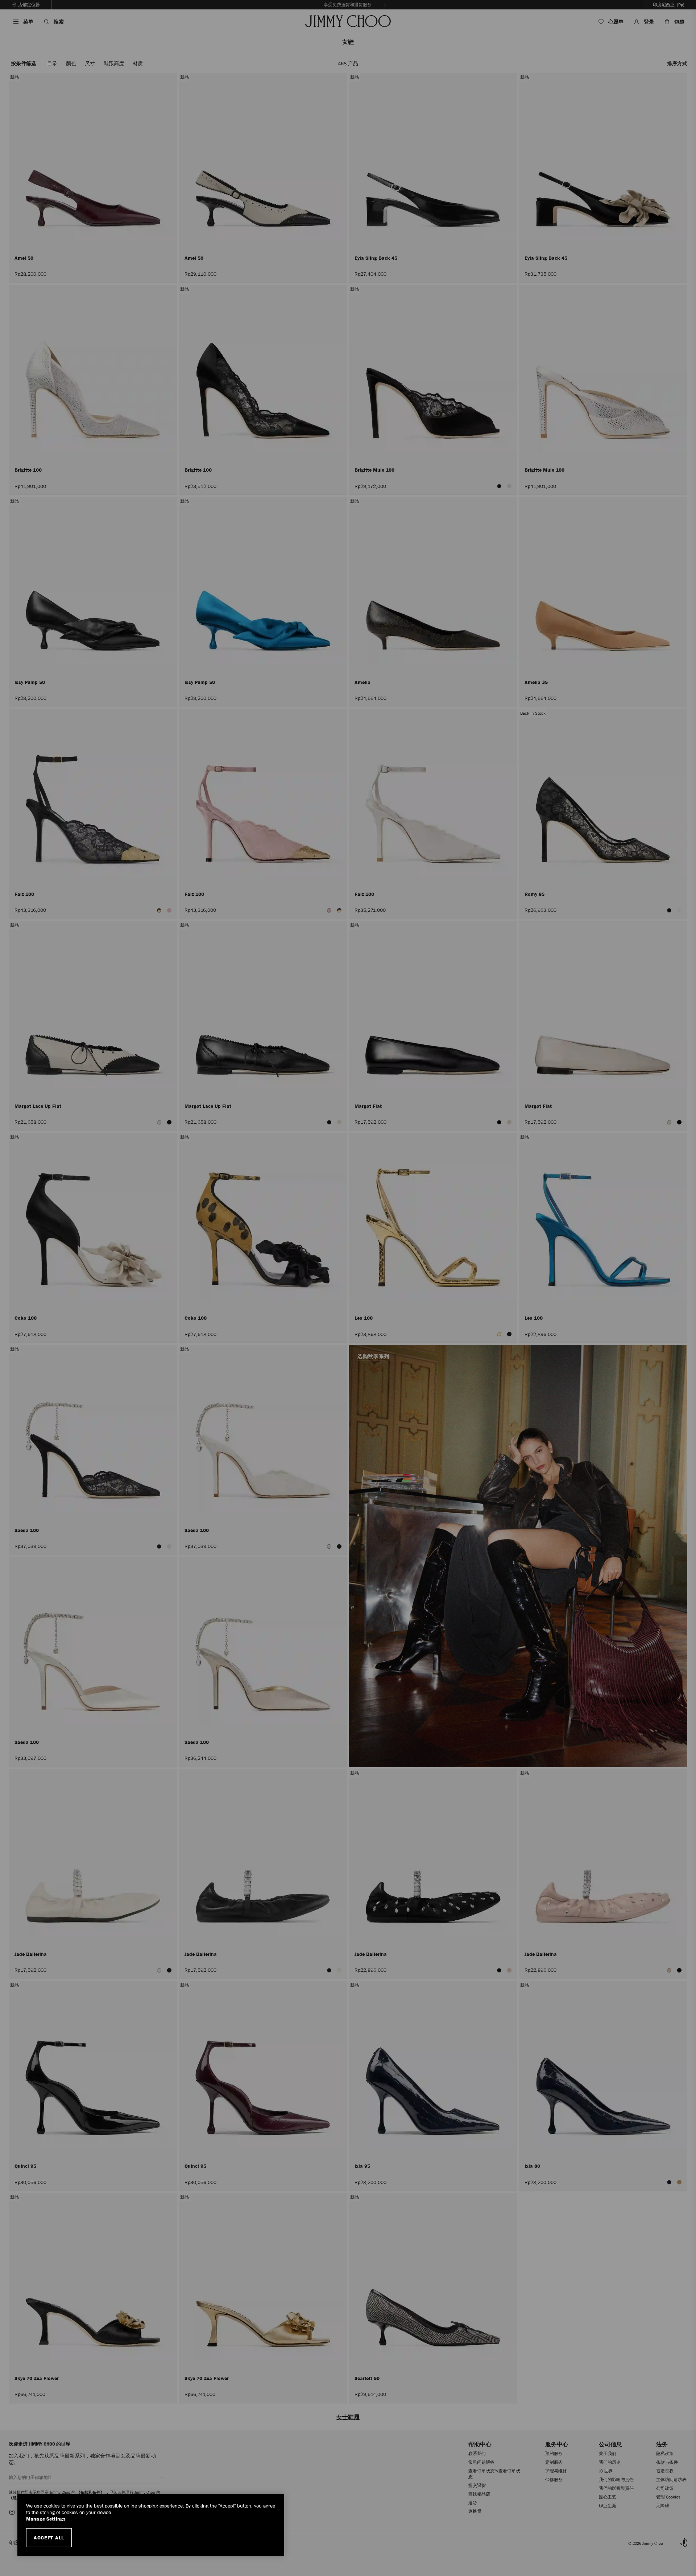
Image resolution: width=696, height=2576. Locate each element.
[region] (151, 2525)
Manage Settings (46, 2519)
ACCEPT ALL (49, 2538)
